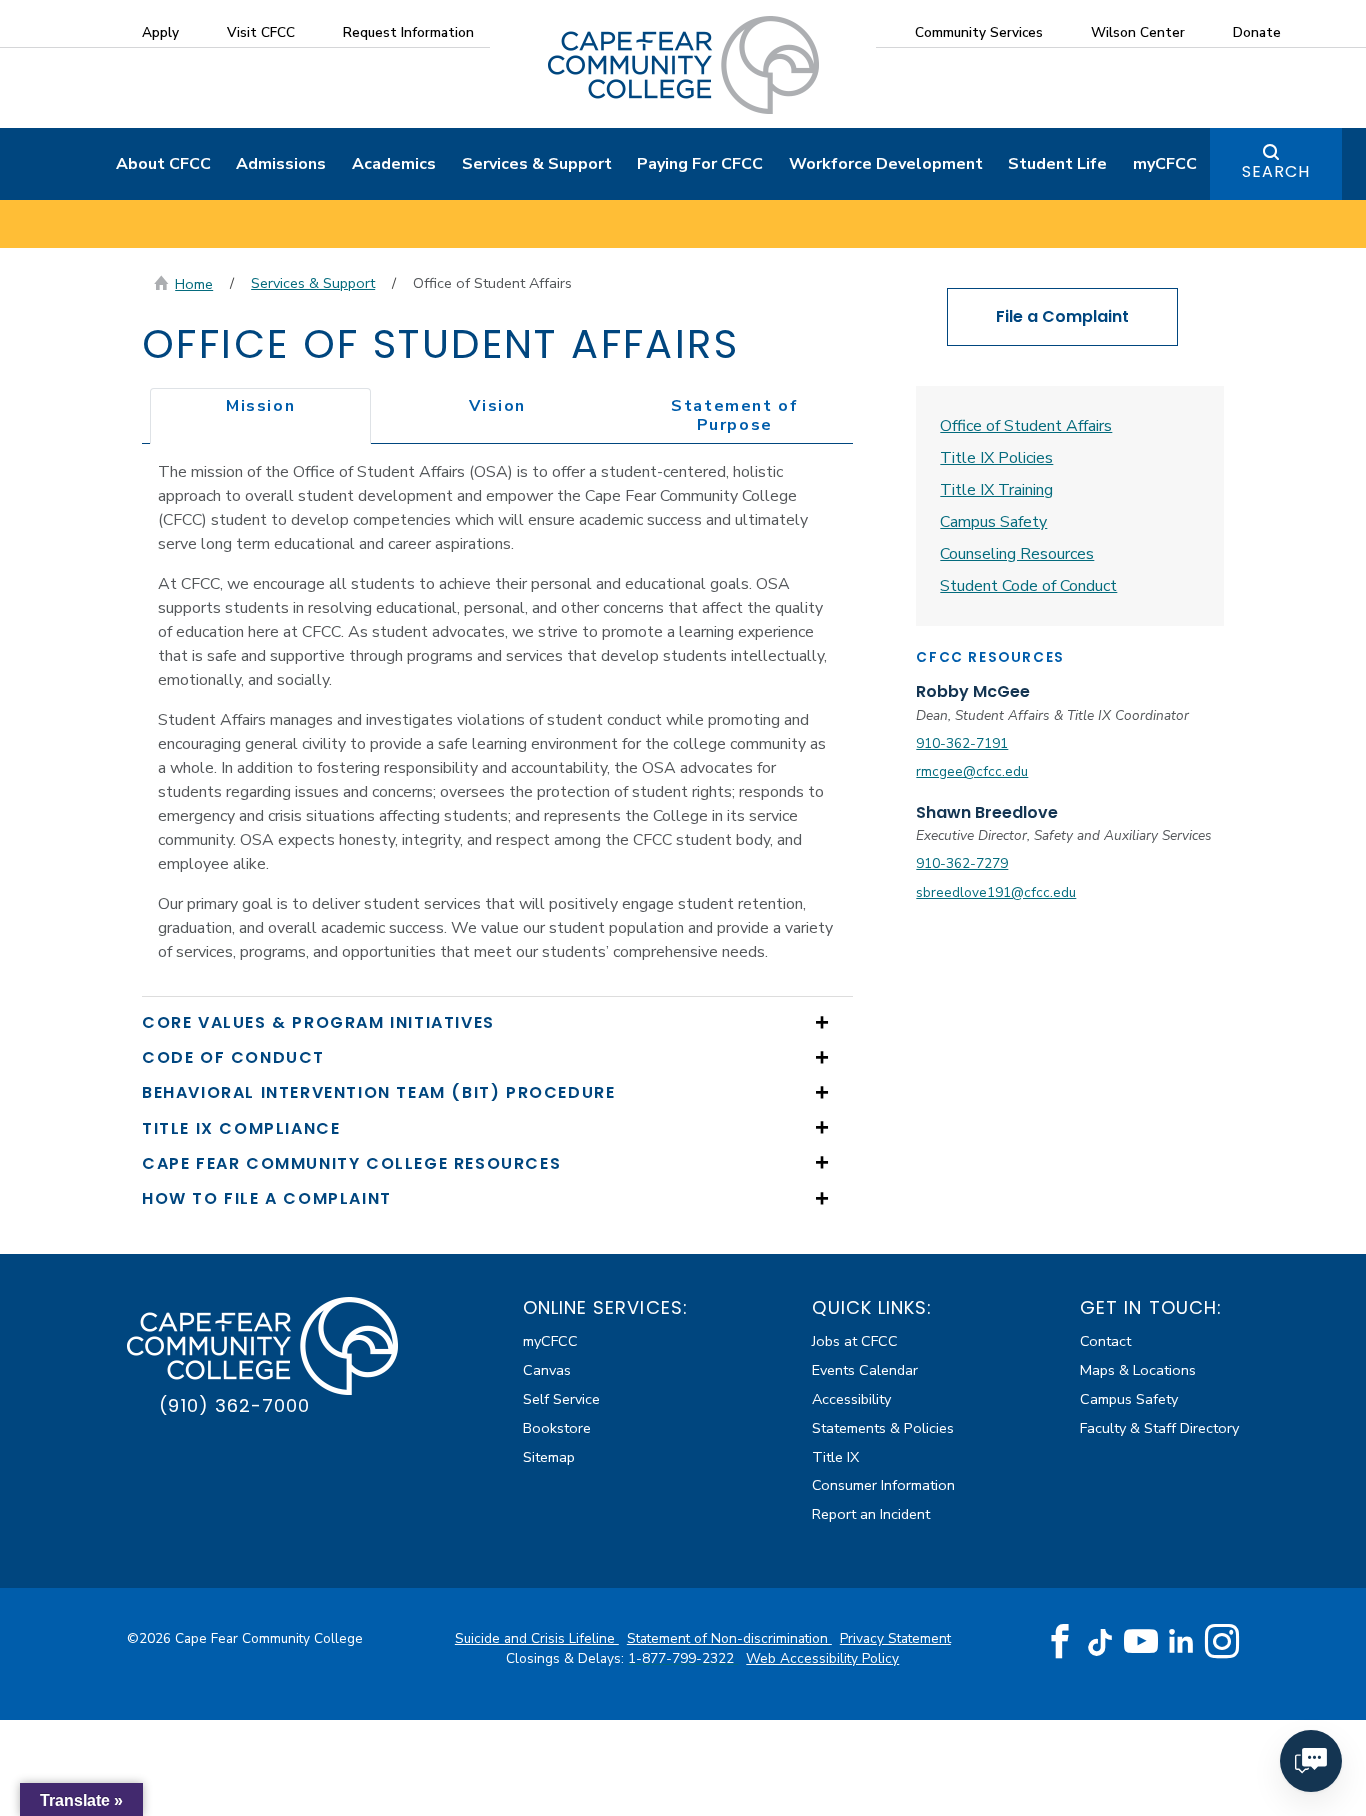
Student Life (1057, 164)
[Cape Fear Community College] (683, 64)
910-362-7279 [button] (962, 863)
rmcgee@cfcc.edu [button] (972, 771)
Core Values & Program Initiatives (318, 1022)
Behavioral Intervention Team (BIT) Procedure (378, 1092)
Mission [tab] (260, 406)
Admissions (281, 164)
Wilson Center (1138, 32)
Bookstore (557, 1428)
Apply (160, 32)
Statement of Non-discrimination (729, 1638)
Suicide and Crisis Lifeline (537, 1638)
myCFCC (1165, 164)
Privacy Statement (895, 1638)
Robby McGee (973, 691)
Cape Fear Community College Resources (351, 1163)
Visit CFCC (261, 32)
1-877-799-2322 (683, 1658)
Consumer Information (883, 1485)
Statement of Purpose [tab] (734, 415)
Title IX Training (996, 490)
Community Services (979, 32)
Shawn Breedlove (987, 812)
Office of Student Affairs (1026, 426)
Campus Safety (993, 522)
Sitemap (549, 1457)
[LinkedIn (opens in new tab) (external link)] (1181, 1641)
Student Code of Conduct (1028, 586)
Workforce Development (886, 164)
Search (1276, 171)
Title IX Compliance (241, 1128)
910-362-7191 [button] (962, 743)
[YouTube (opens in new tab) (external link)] (1141, 1642)
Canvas (547, 1370)
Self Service (561, 1399)
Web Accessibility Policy (822, 1658)
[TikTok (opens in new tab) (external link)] (1100, 1641)
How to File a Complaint (267, 1198)
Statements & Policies (883, 1428)
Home (194, 284)
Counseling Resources (1017, 554)
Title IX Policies (996, 458)
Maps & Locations (1138, 1370)
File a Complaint (1062, 316)
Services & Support (537, 164)
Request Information (408, 32)
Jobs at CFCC (855, 1341)
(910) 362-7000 (234, 1405)
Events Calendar (865, 1370)
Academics (394, 164)
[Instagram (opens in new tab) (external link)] (1222, 1642)
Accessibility (851, 1399)
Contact (1105, 1341)
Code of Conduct (233, 1057)
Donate (1257, 32)
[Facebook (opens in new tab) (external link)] (1060, 1642)
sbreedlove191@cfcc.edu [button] (996, 892)
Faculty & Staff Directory (1159, 1428)
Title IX (835, 1457)
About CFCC (163, 164)
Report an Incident (871, 1514)
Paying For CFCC (700, 164)
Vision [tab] (497, 406)
